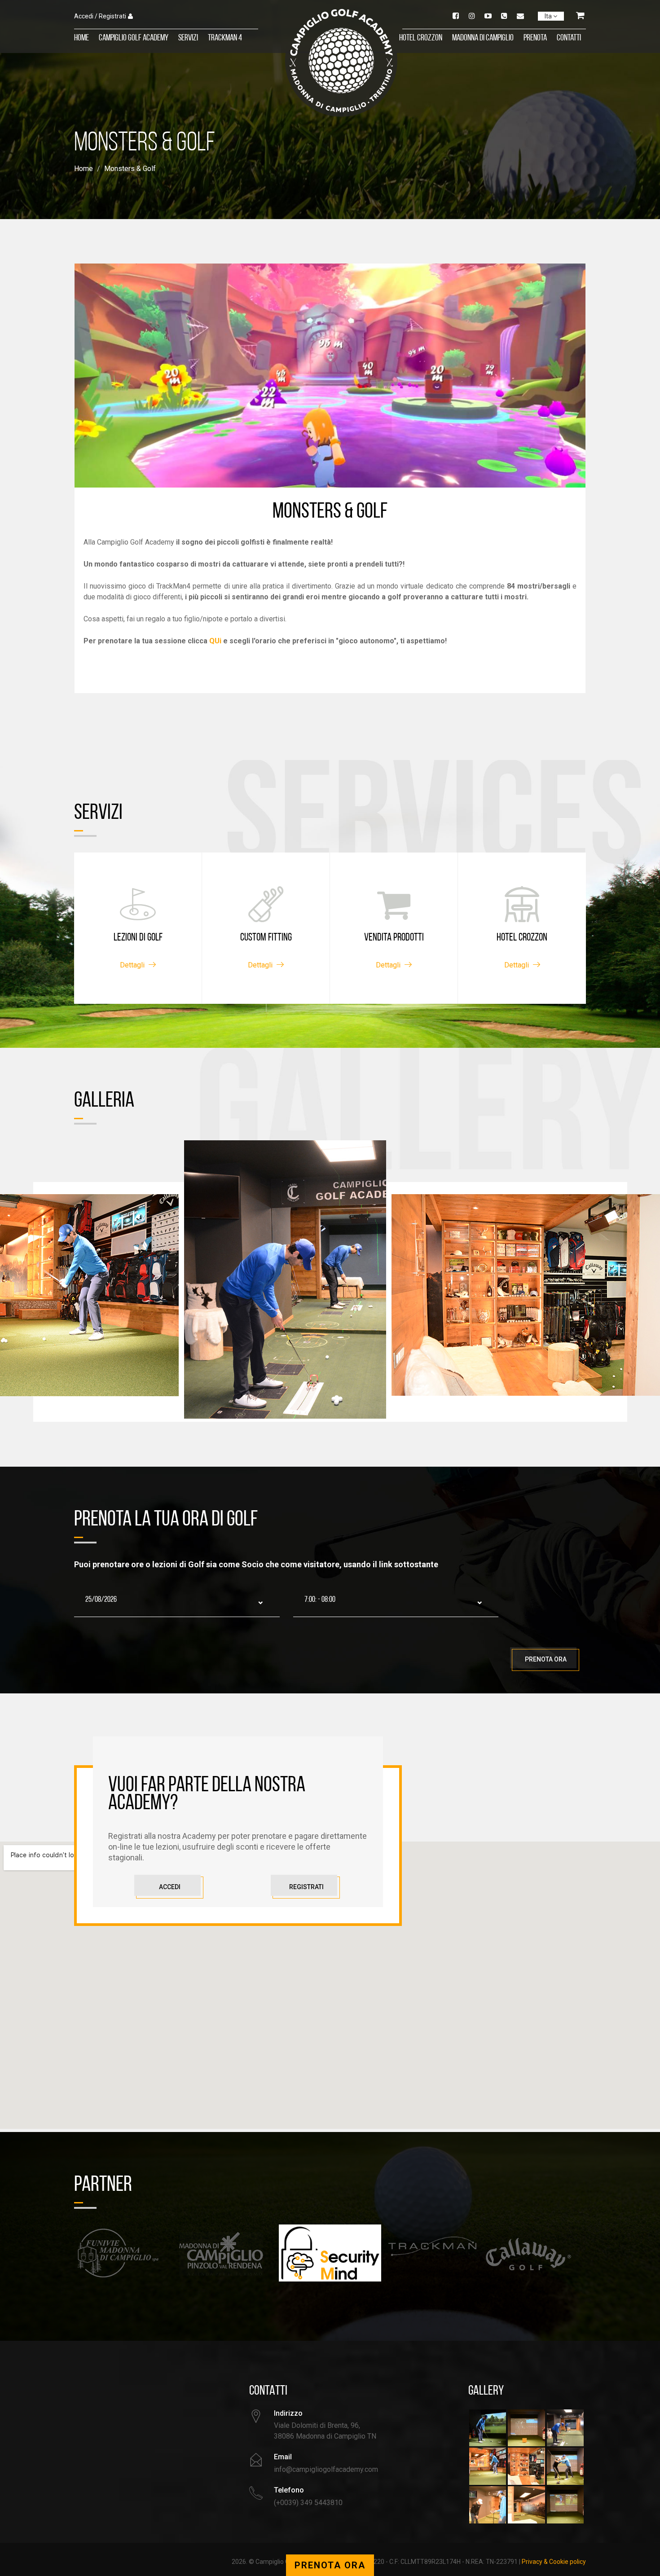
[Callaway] (432, 2254)
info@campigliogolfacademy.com (326, 2469)
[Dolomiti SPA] (535, 2247)
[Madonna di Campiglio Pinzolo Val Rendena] (125, 2254)
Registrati (306, 1887)
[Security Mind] (228, 2253)
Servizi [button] (188, 38)
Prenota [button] (535, 38)
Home (81, 38)
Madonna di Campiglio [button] (483, 38)
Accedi (170, 1887)
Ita (549, 16)
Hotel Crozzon (421, 38)
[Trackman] (330, 2247)
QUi (215, 641)
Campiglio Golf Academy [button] (134, 38)
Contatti (569, 38)
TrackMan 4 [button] (225, 38)
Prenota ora (546, 1659)
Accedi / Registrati (100, 16)
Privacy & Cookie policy (554, 2562)
